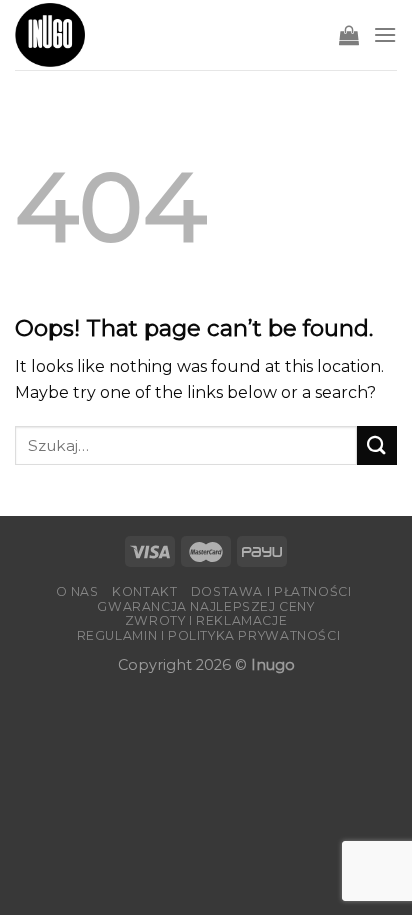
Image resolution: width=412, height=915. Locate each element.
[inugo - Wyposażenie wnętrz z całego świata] (50, 35)
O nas (77, 591)
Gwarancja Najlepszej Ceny (205, 606)
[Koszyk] (349, 35)
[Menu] (385, 34)
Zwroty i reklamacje (206, 620)
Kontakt (144, 591)
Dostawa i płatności (271, 591)
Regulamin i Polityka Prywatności (209, 635)
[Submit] (377, 445)
